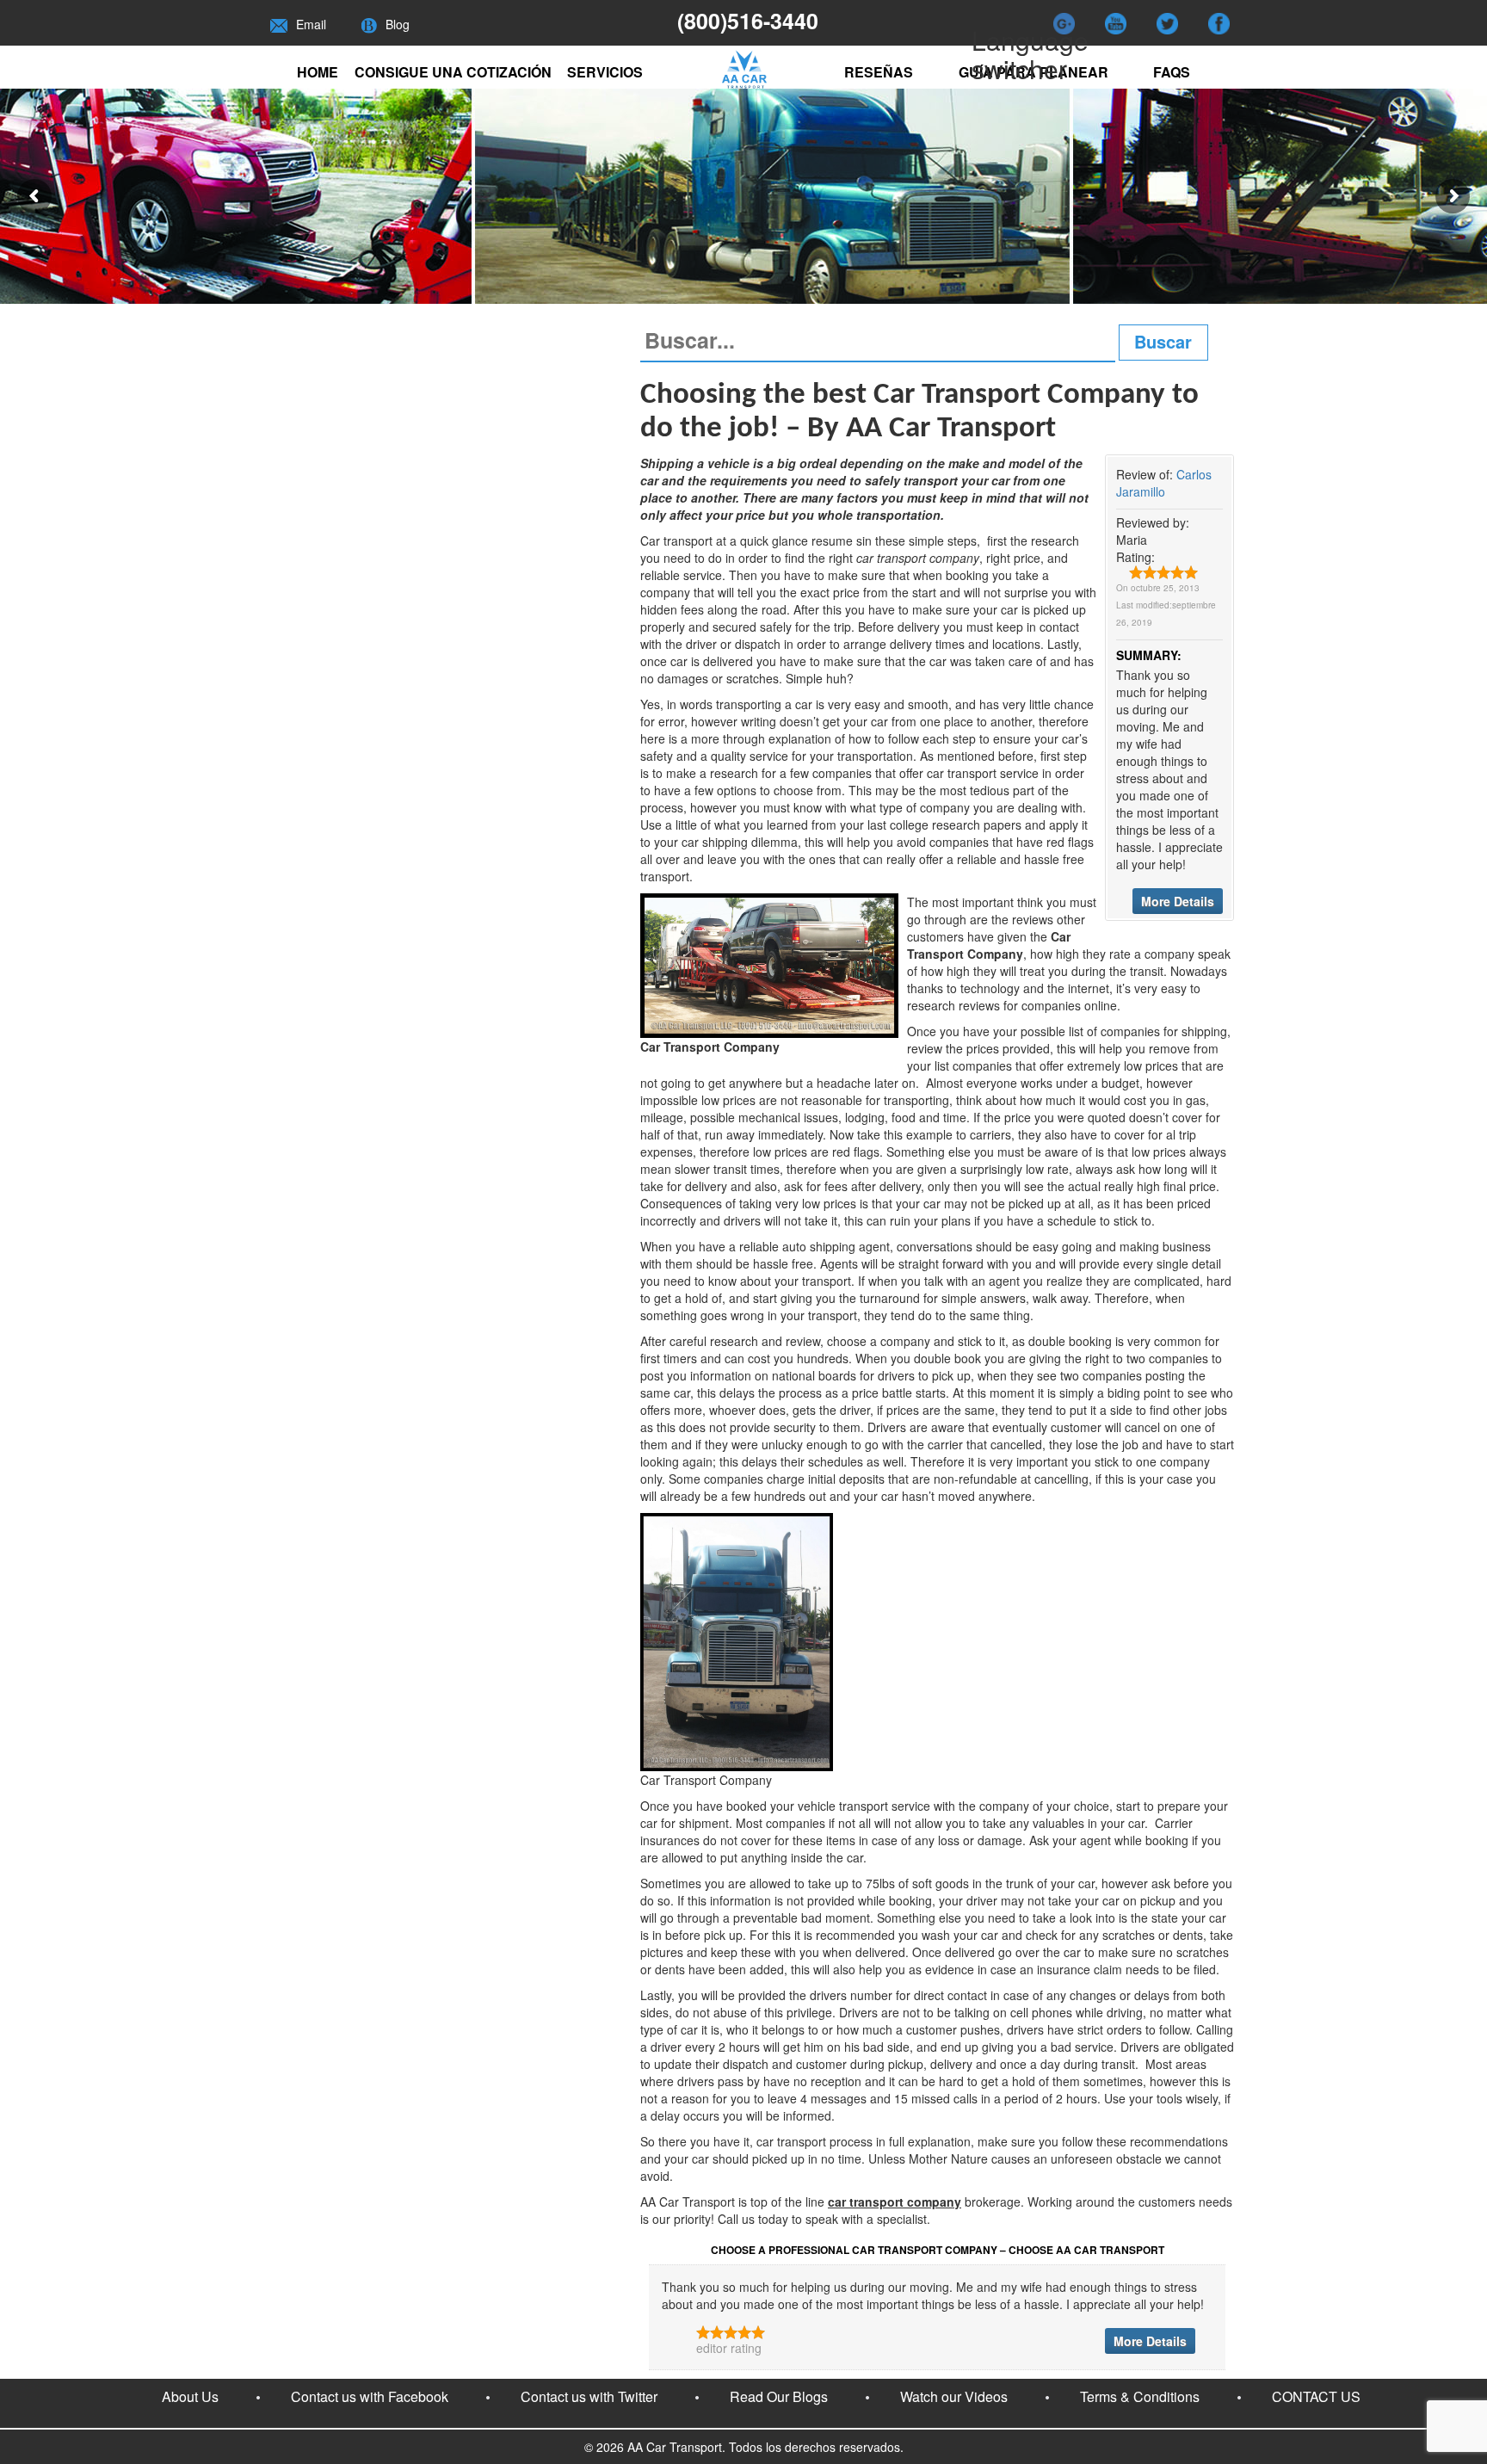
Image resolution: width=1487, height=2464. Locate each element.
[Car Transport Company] (769, 964)
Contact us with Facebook (370, 2396)
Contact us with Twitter (589, 2396)
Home (318, 72)
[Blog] (369, 24)
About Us (190, 2396)
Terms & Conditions (1140, 2396)
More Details (1178, 901)
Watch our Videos (954, 2396)
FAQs (1172, 72)
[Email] (279, 24)
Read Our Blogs (779, 2396)
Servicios (605, 72)
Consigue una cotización (453, 72)
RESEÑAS (879, 72)
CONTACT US (1316, 2396)
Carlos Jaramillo (1164, 483)
